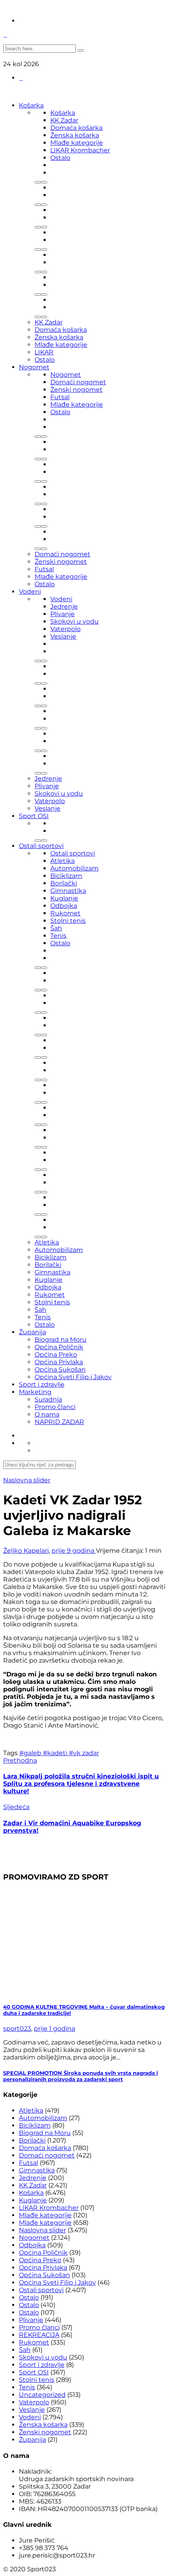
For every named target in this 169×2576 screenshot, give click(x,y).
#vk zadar (84, 1753)
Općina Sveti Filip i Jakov (73, 1377)
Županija (32, 1332)
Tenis (58, 936)
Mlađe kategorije (77, 143)
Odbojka (64, 906)
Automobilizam (74, 868)
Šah (56, 928)
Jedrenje (64, 606)
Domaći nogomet (78, 382)
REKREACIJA (39, 2335)
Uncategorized (42, 2395)
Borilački (64, 883)
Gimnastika (68, 891)
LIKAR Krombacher (80, 150)
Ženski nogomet (76, 390)
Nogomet (34, 367)
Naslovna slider (27, 1480)
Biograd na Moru (61, 1340)
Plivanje (62, 614)
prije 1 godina (54, 2029)
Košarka (31, 105)
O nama (47, 1414)
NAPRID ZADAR (59, 1422)
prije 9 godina (74, 1551)
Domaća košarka (76, 128)
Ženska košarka (75, 135)
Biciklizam (66, 876)
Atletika (62, 861)
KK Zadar (64, 120)
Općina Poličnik (59, 1347)
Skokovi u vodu (74, 621)
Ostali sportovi (41, 846)
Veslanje (63, 636)
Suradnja (48, 1399)
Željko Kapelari (26, 1551)
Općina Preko (56, 1355)
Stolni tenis (68, 921)
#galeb (31, 1753)
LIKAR (44, 352)
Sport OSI (34, 816)
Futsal (60, 397)
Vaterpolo (65, 629)
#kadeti (56, 1753)
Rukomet (65, 913)
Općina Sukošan (60, 1369)
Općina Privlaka (59, 1362)
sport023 (17, 2029)
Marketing (35, 1392)
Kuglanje (64, 898)
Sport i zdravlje (42, 1384)
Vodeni (30, 592)
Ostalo (60, 158)
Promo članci (55, 1407)
